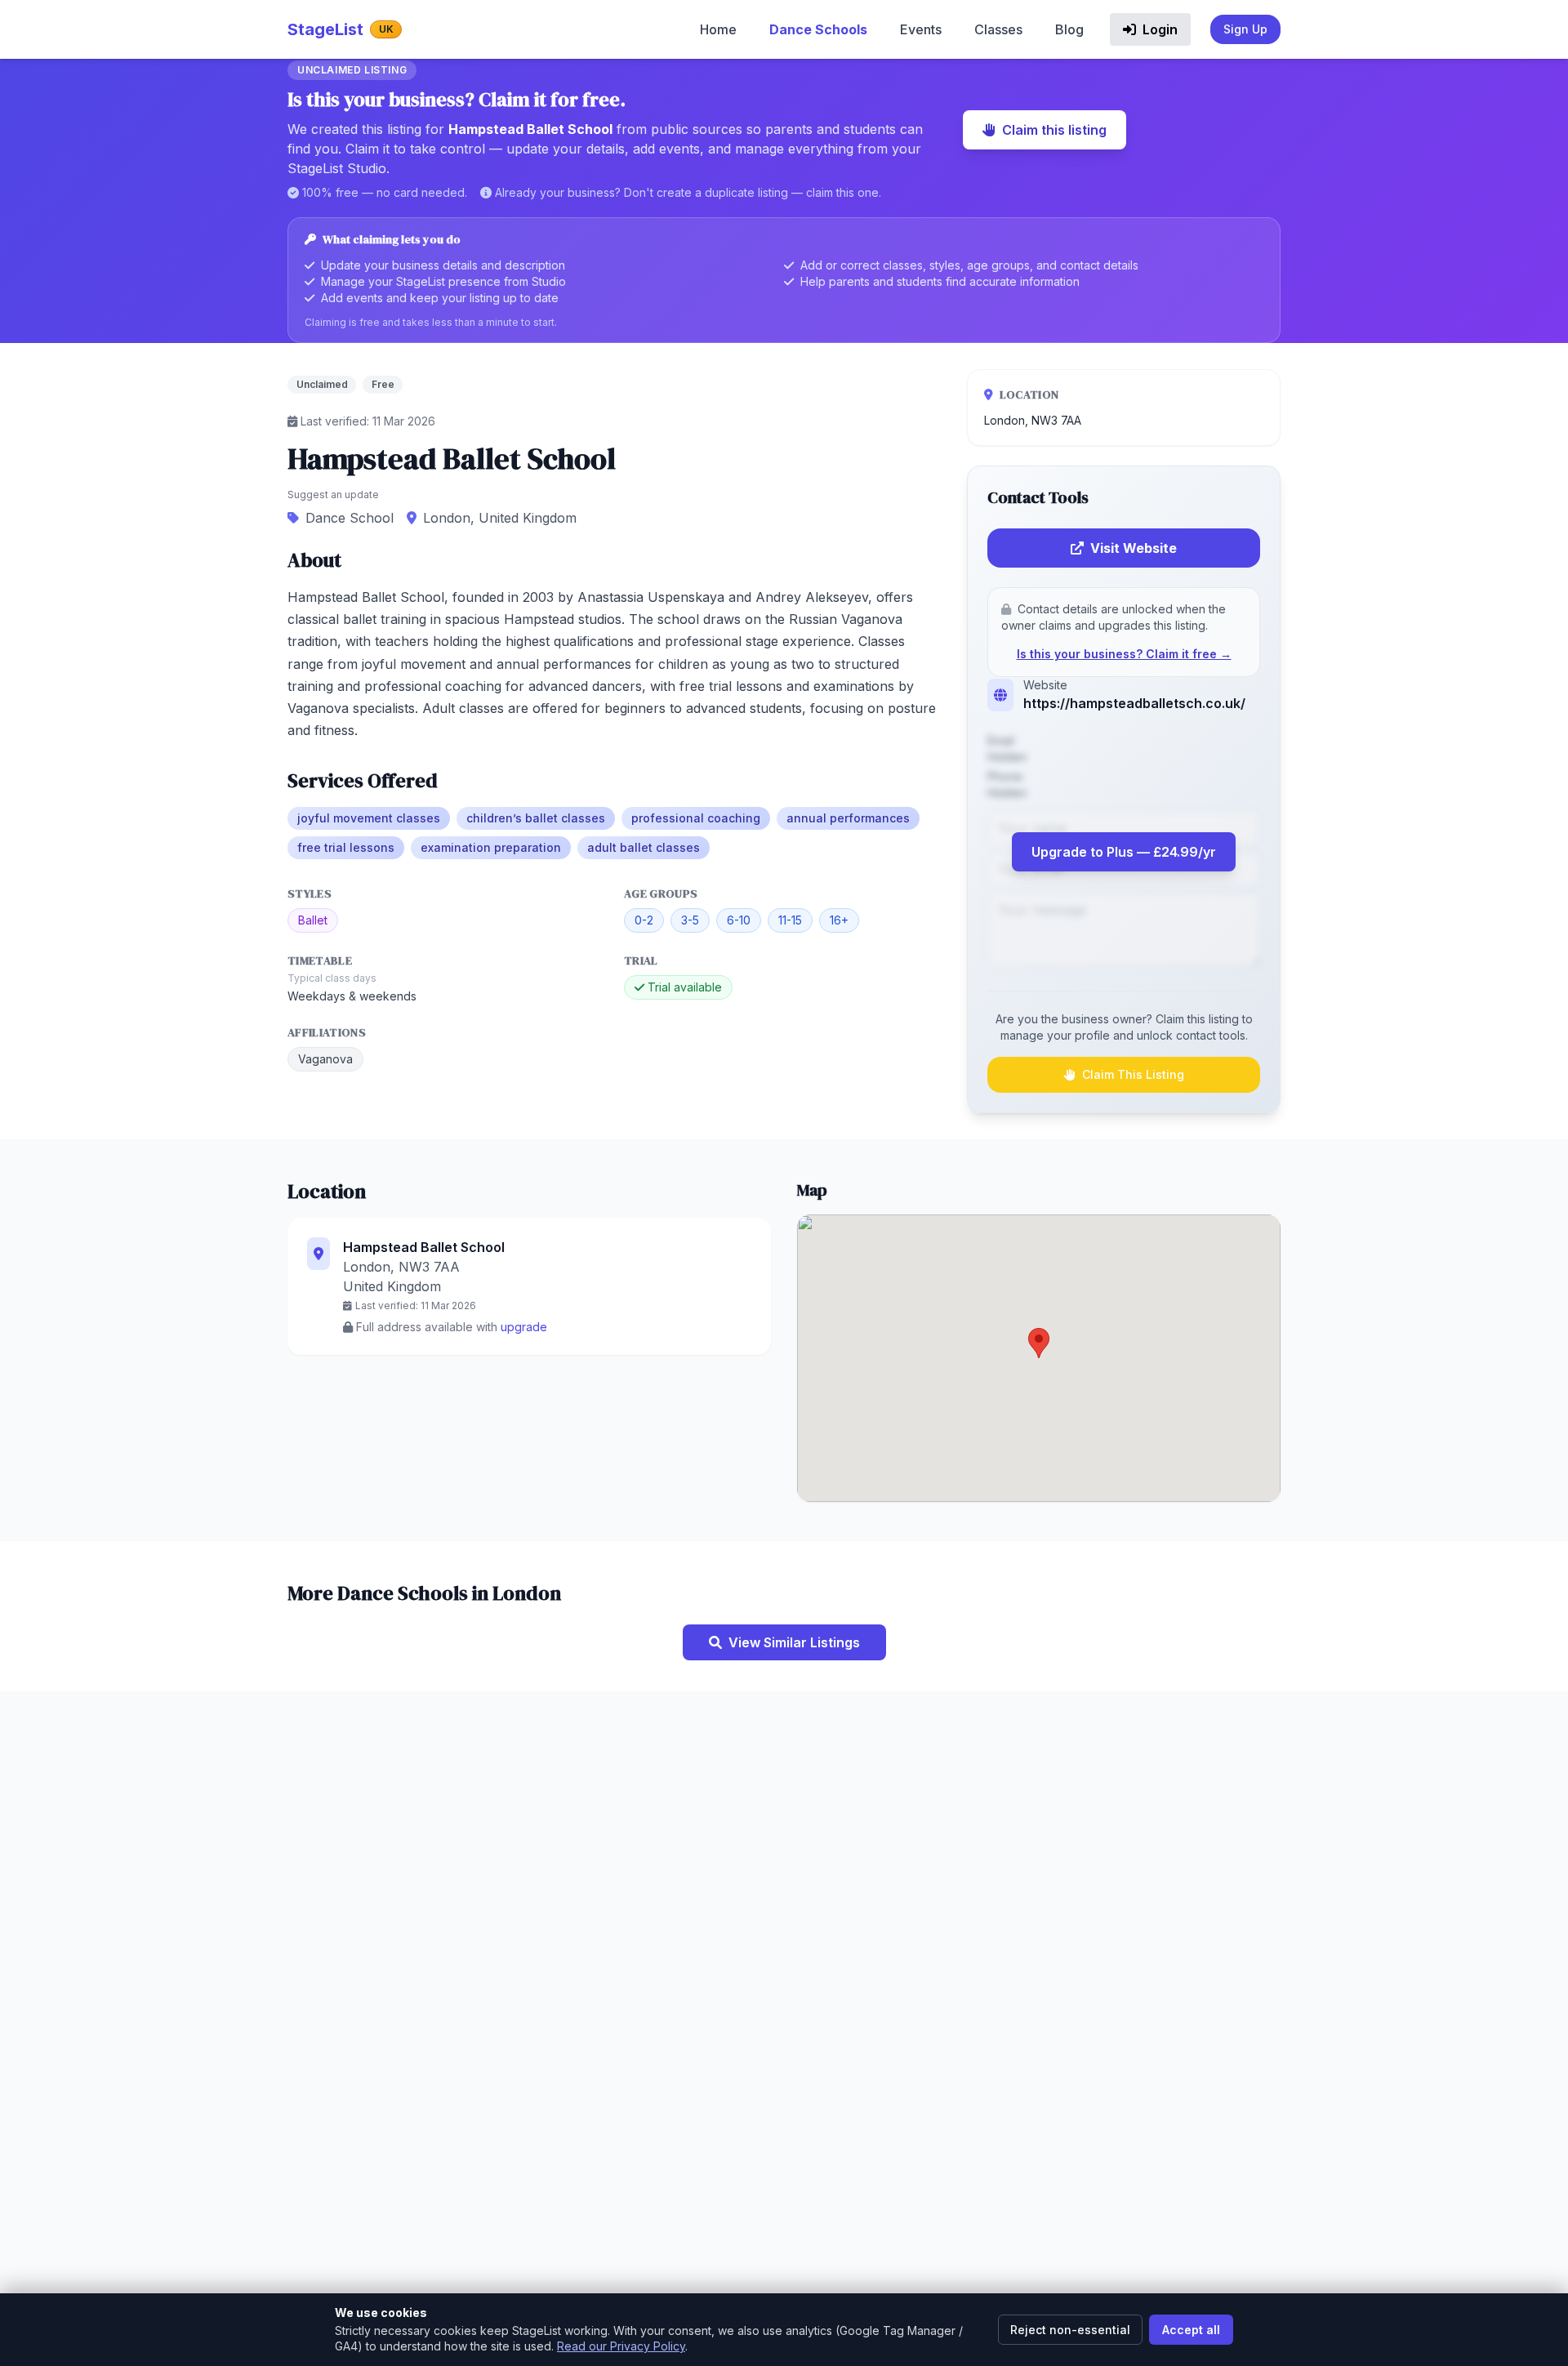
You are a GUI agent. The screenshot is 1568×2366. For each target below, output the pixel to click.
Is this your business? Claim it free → (1124, 654)
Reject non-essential (1070, 2330)
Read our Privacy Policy (621, 2346)
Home (718, 29)
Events (921, 29)
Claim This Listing (1133, 1074)
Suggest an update (333, 495)
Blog (1069, 29)
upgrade (524, 1327)
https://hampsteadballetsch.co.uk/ (1134, 703)
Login (1158, 29)
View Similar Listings (794, 1642)
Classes (998, 29)
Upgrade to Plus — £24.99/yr (1124, 852)
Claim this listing (1054, 130)
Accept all (1191, 2330)
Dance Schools (818, 29)
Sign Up (1245, 29)
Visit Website (1134, 548)
